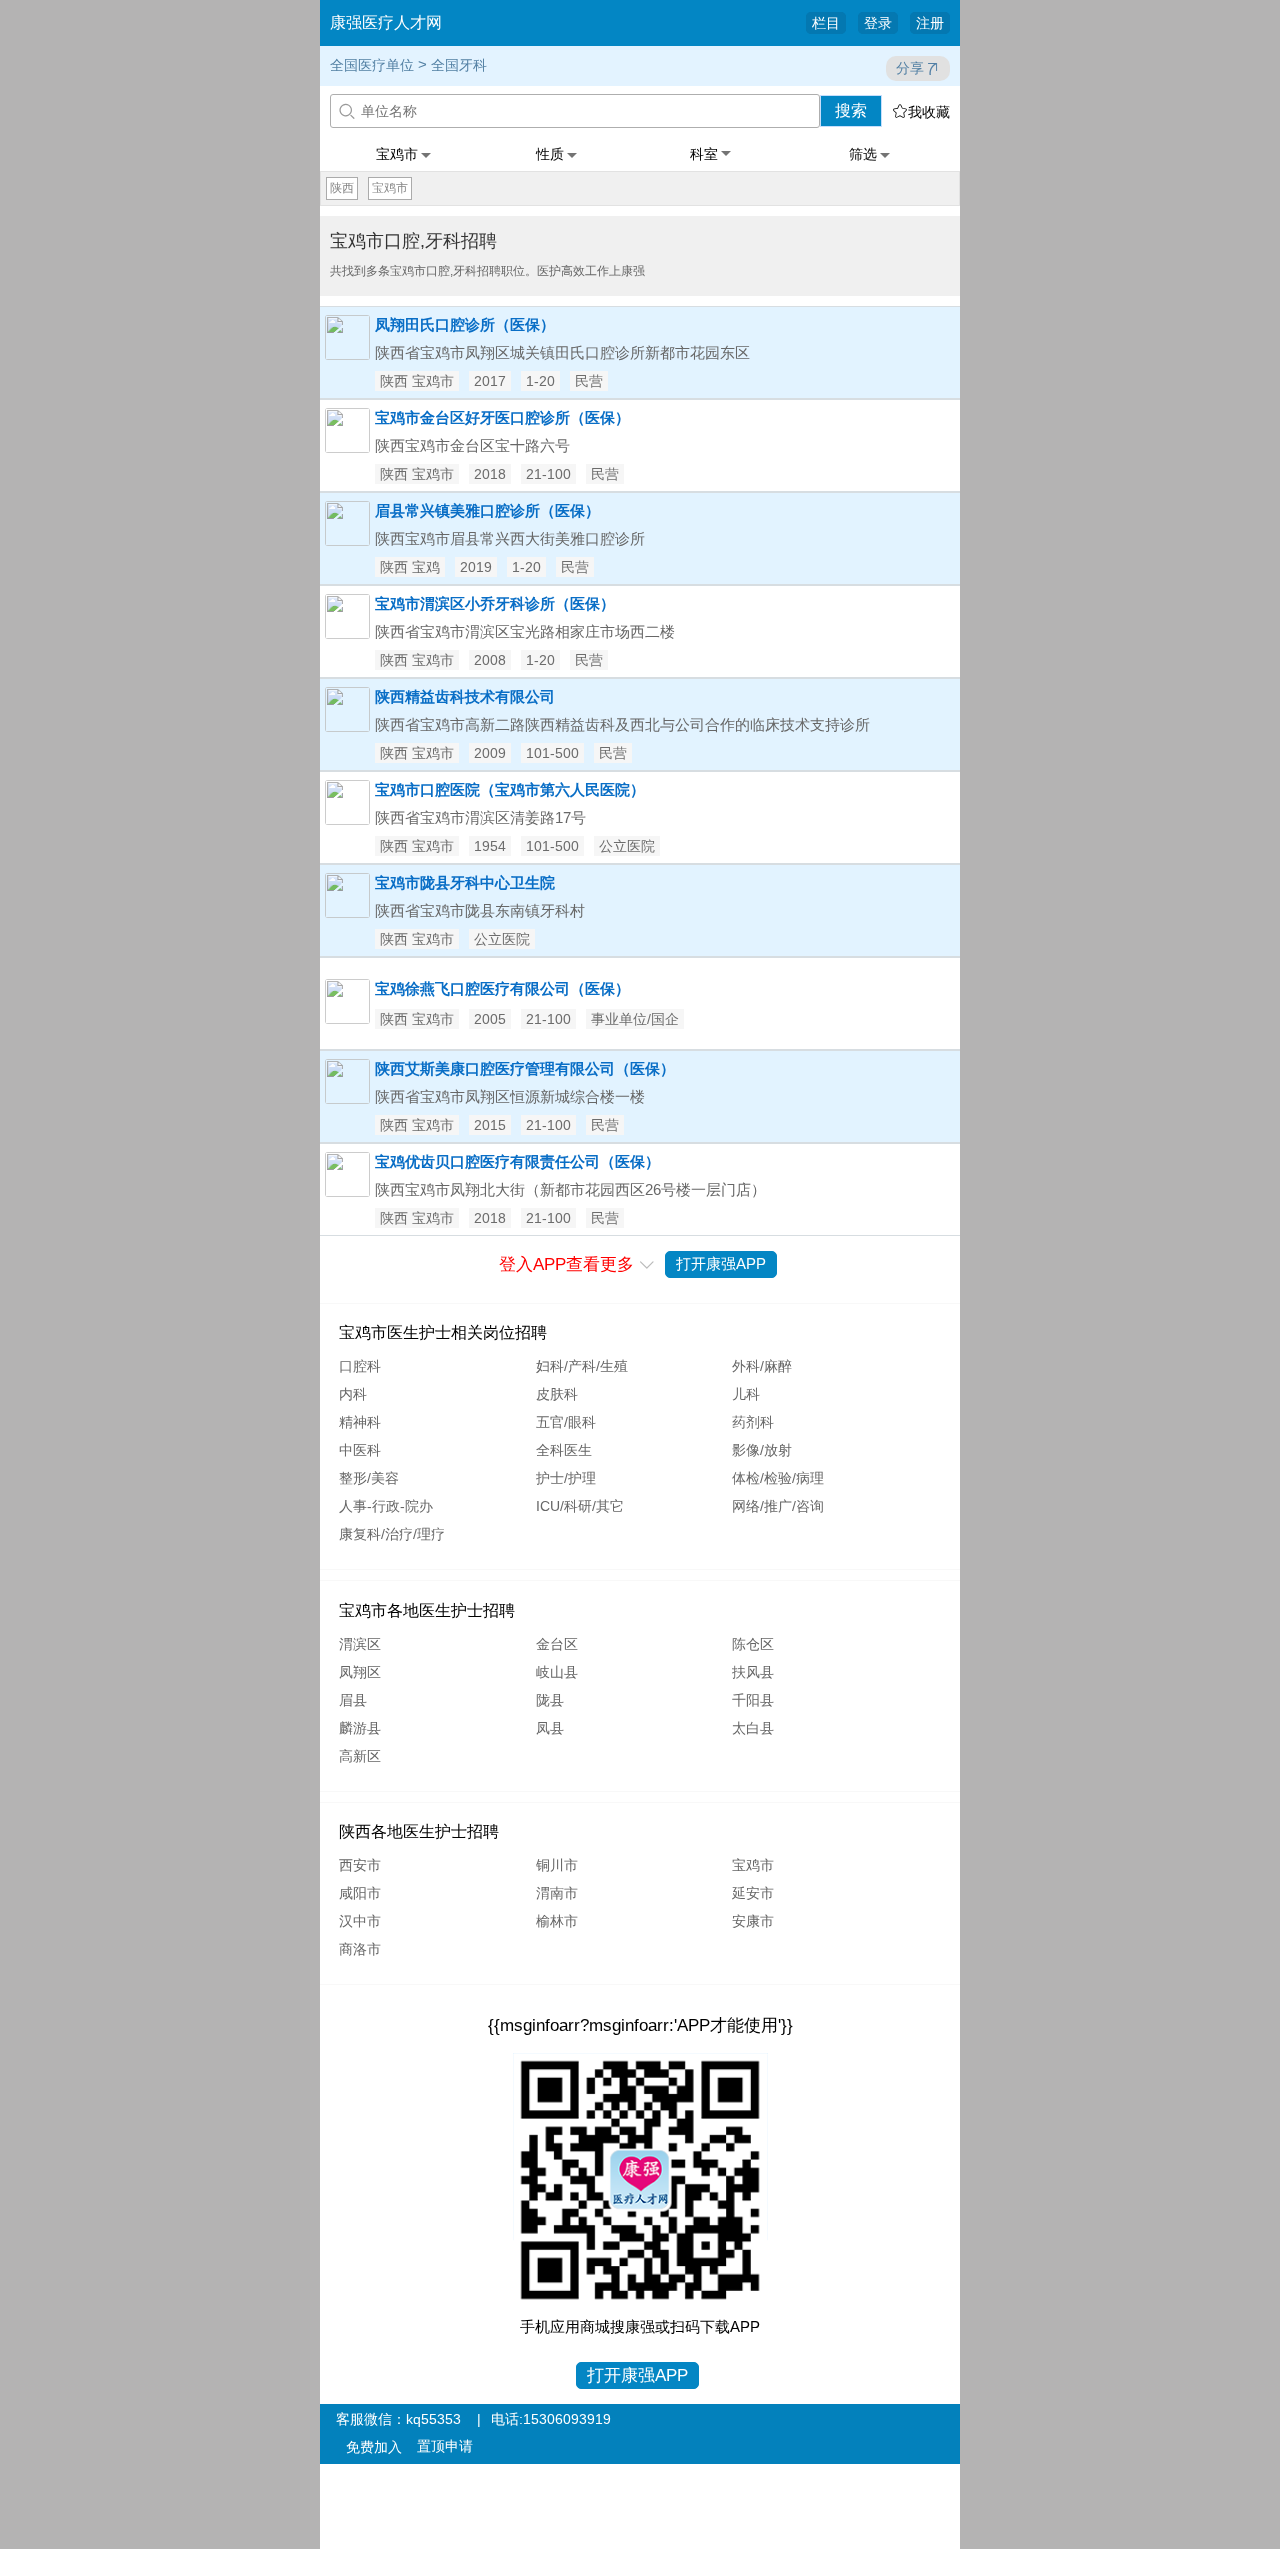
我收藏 (921, 111)
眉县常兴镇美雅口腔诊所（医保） (487, 510)
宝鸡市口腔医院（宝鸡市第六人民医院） (510, 789)
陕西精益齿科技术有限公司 (465, 696)
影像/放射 (762, 1450)
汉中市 (360, 1921)
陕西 (342, 188)
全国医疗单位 (372, 65)
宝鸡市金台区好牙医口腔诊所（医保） (502, 417)
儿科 (746, 1394)
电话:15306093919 (551, 2419)
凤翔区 (360, 1672)
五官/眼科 (566, 1422)
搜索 (851, 110)
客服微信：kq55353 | (408, 2419)
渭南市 (557, 1893)
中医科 (360, 1450)
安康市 (753, 1921)
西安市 (360, 1865)
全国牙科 (459, 65)
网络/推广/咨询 (778, 1506)
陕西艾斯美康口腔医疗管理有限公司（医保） (525, 1068)
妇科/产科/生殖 (582, 1366)
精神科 (360, 1422)
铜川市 (557, 1865)
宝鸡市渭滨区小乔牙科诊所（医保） (495, 603)
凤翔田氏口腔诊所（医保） (465, 324)
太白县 (753, 1728)
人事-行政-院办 (386, 1506)
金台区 (557, 1644)
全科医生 (564, 1450)
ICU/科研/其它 (580, 1506)
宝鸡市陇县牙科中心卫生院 (465, 882)
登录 (878, 23)
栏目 (826, 23)
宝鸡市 (397, 154)
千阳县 (753, 1700)
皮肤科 (557, 1394)
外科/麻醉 (762, 1366)
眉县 (353, 1700)
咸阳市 (360, 1893)
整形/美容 (369, 1478)
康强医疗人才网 (386, 22)
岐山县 (557, 1672)
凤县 (550, 1728)
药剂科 (753, 1422)
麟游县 (360, 1728)
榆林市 (557, 1921)
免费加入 (374, 2447)
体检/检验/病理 (778, 1478)
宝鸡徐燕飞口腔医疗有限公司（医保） (502, 988)
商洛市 (360, 1949)
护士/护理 (566, 1478)
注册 (930, 23)
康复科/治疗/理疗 (392, 1534)
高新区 (360, 1756)
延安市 (753, 1893)
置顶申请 (445, 2446)
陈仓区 (753, 1644)
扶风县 (753, 1672)
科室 (704, 154)
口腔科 (360, 1366)
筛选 (863, 154)
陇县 (550, 1700)
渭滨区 (360, 1644)
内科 (353, 1394)
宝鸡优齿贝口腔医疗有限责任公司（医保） (517, 1161)
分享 (910, 68)
